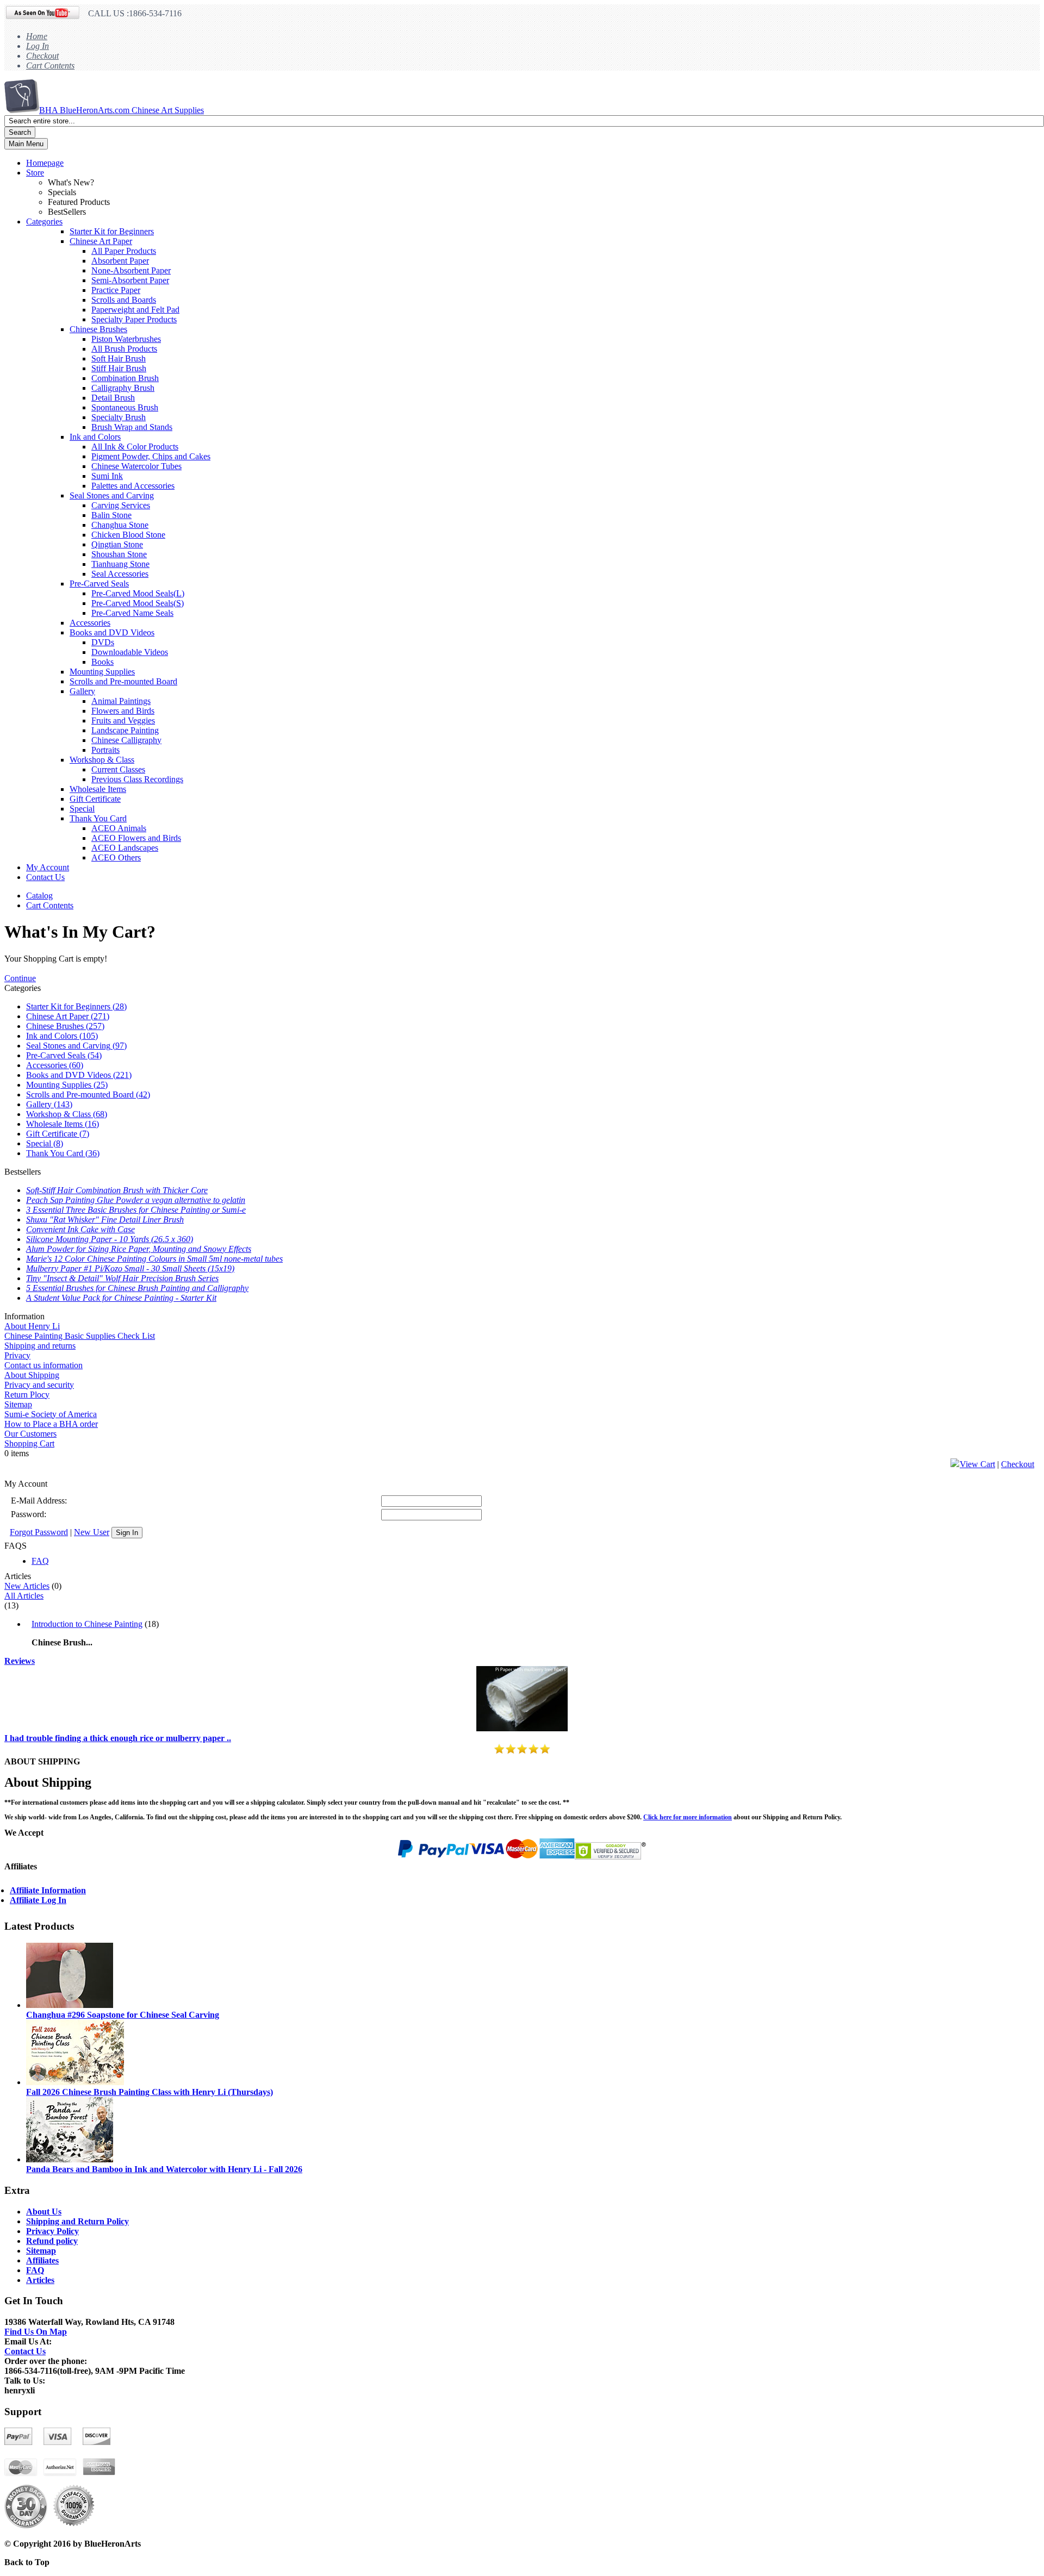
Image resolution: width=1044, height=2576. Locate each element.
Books (102, 662)
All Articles (24, 1596)
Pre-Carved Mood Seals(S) (138, 603)
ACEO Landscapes (125, 848)
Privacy (17, 1355)
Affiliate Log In (38, 1900)
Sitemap (18, 1404)
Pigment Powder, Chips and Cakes (151, 456)
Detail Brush (113, 398)
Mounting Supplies (102, 672)
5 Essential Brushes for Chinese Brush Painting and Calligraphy (137, 1288)
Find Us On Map (36, 2332)
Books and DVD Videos (112, 632)
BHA (122, 110)
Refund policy (52, 2241)
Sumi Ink (107, 476)
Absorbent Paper (120, 261)
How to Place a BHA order (51, 1424)
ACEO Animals (119, 828)
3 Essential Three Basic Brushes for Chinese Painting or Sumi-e (136, 1210)
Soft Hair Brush (119, 358)
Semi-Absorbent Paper (130, 280)
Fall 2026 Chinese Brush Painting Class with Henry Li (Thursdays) (150, 2092)
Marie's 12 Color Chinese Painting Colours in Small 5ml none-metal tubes (154, 1259)
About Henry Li (32, 1326)
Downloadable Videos (130, 652)
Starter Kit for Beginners (112, 231)
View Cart (977, 1464)
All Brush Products (124, 349)
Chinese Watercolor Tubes (136, 466)
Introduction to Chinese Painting (87, 1624)
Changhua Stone (120, 525)
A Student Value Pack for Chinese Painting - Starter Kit (121, 1298)
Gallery (82, 691)
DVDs (103, 642)
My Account (48, 867)
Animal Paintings (121, 701)
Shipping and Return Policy (77, 2221)
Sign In (127, 1533)
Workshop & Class (102, 760)
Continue (20, 978)
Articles (40, 2280)
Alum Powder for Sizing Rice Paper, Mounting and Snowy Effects (139, 1249)
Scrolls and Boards (124, 300)
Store (35, 173)
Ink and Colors (95, 437)
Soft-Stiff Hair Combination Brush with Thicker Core (117, 1190)
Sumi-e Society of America (51, 1414)
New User (92, 1532)
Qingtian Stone (117, 544)
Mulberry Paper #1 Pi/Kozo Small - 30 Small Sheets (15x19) (130, 1268)
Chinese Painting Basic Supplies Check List (80, 1336)
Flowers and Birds (123, 711)
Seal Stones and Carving (112, 495)
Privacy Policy (52, 2231)
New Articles (27, 1586)
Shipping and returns (40, 1346)
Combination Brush (125, 378)
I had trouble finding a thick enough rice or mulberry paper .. (118, 1738)
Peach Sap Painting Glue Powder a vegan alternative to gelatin (136, 1200)
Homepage (45, 163)
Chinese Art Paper (101, 241)
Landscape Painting (125, 730)
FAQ (40, 1561)
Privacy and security (39, 1385)
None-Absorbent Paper (131, 270)
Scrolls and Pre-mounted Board (123, 681)
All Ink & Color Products (135, 447)
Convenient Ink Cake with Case (80, 1229)
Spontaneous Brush (125, 407)
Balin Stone (111, 515)
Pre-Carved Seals (99, 584)
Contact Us (45, 877)
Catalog (39, 896)
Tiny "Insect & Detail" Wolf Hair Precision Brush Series (122, 1278)
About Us (44, 2212)
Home (37, 36)
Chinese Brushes (98, 329)
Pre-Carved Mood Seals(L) (138, 593)
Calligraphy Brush (123, 388)
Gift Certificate (95, 799)
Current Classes (118, 769)
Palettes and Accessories (133, 486)
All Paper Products (124, 251)
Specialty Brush (119, 417)
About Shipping (32, 1375)
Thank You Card (98, 818)
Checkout (42, 56)
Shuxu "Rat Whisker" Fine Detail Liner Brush (105, 1220)
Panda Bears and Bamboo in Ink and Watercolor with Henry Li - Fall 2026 (164, 2169)
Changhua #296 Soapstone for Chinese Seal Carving (123, 2015)
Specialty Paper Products (134, 319)
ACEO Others (116, 857)
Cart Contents (50, 66)
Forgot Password (39, 1532)
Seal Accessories (120, 574)
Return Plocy (27, 1395)
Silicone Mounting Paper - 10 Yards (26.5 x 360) (110, 1239)
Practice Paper (116, 290)
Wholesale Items (98, 789)
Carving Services (121, 505)
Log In (38, 46)
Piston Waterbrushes (126, 339)
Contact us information (43, 1365)
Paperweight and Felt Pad (135, 310)
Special (82, 809)
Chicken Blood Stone (128, 535)
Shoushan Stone (119, 554)
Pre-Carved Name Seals (132, 613)
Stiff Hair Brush (119, 368)
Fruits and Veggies (123, 721)
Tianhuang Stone (120, 564)
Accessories (90, 623)
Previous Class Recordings (137, 779)
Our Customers (30, 1434)
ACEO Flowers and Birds (136, 838)
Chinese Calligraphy (126, 740)
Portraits (105, 750)
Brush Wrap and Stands (132, 427)
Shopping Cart (29, 1443)
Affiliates (42, 2260)
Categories (44, 222)
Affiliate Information (48, 1890)
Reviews (20, 1661)
